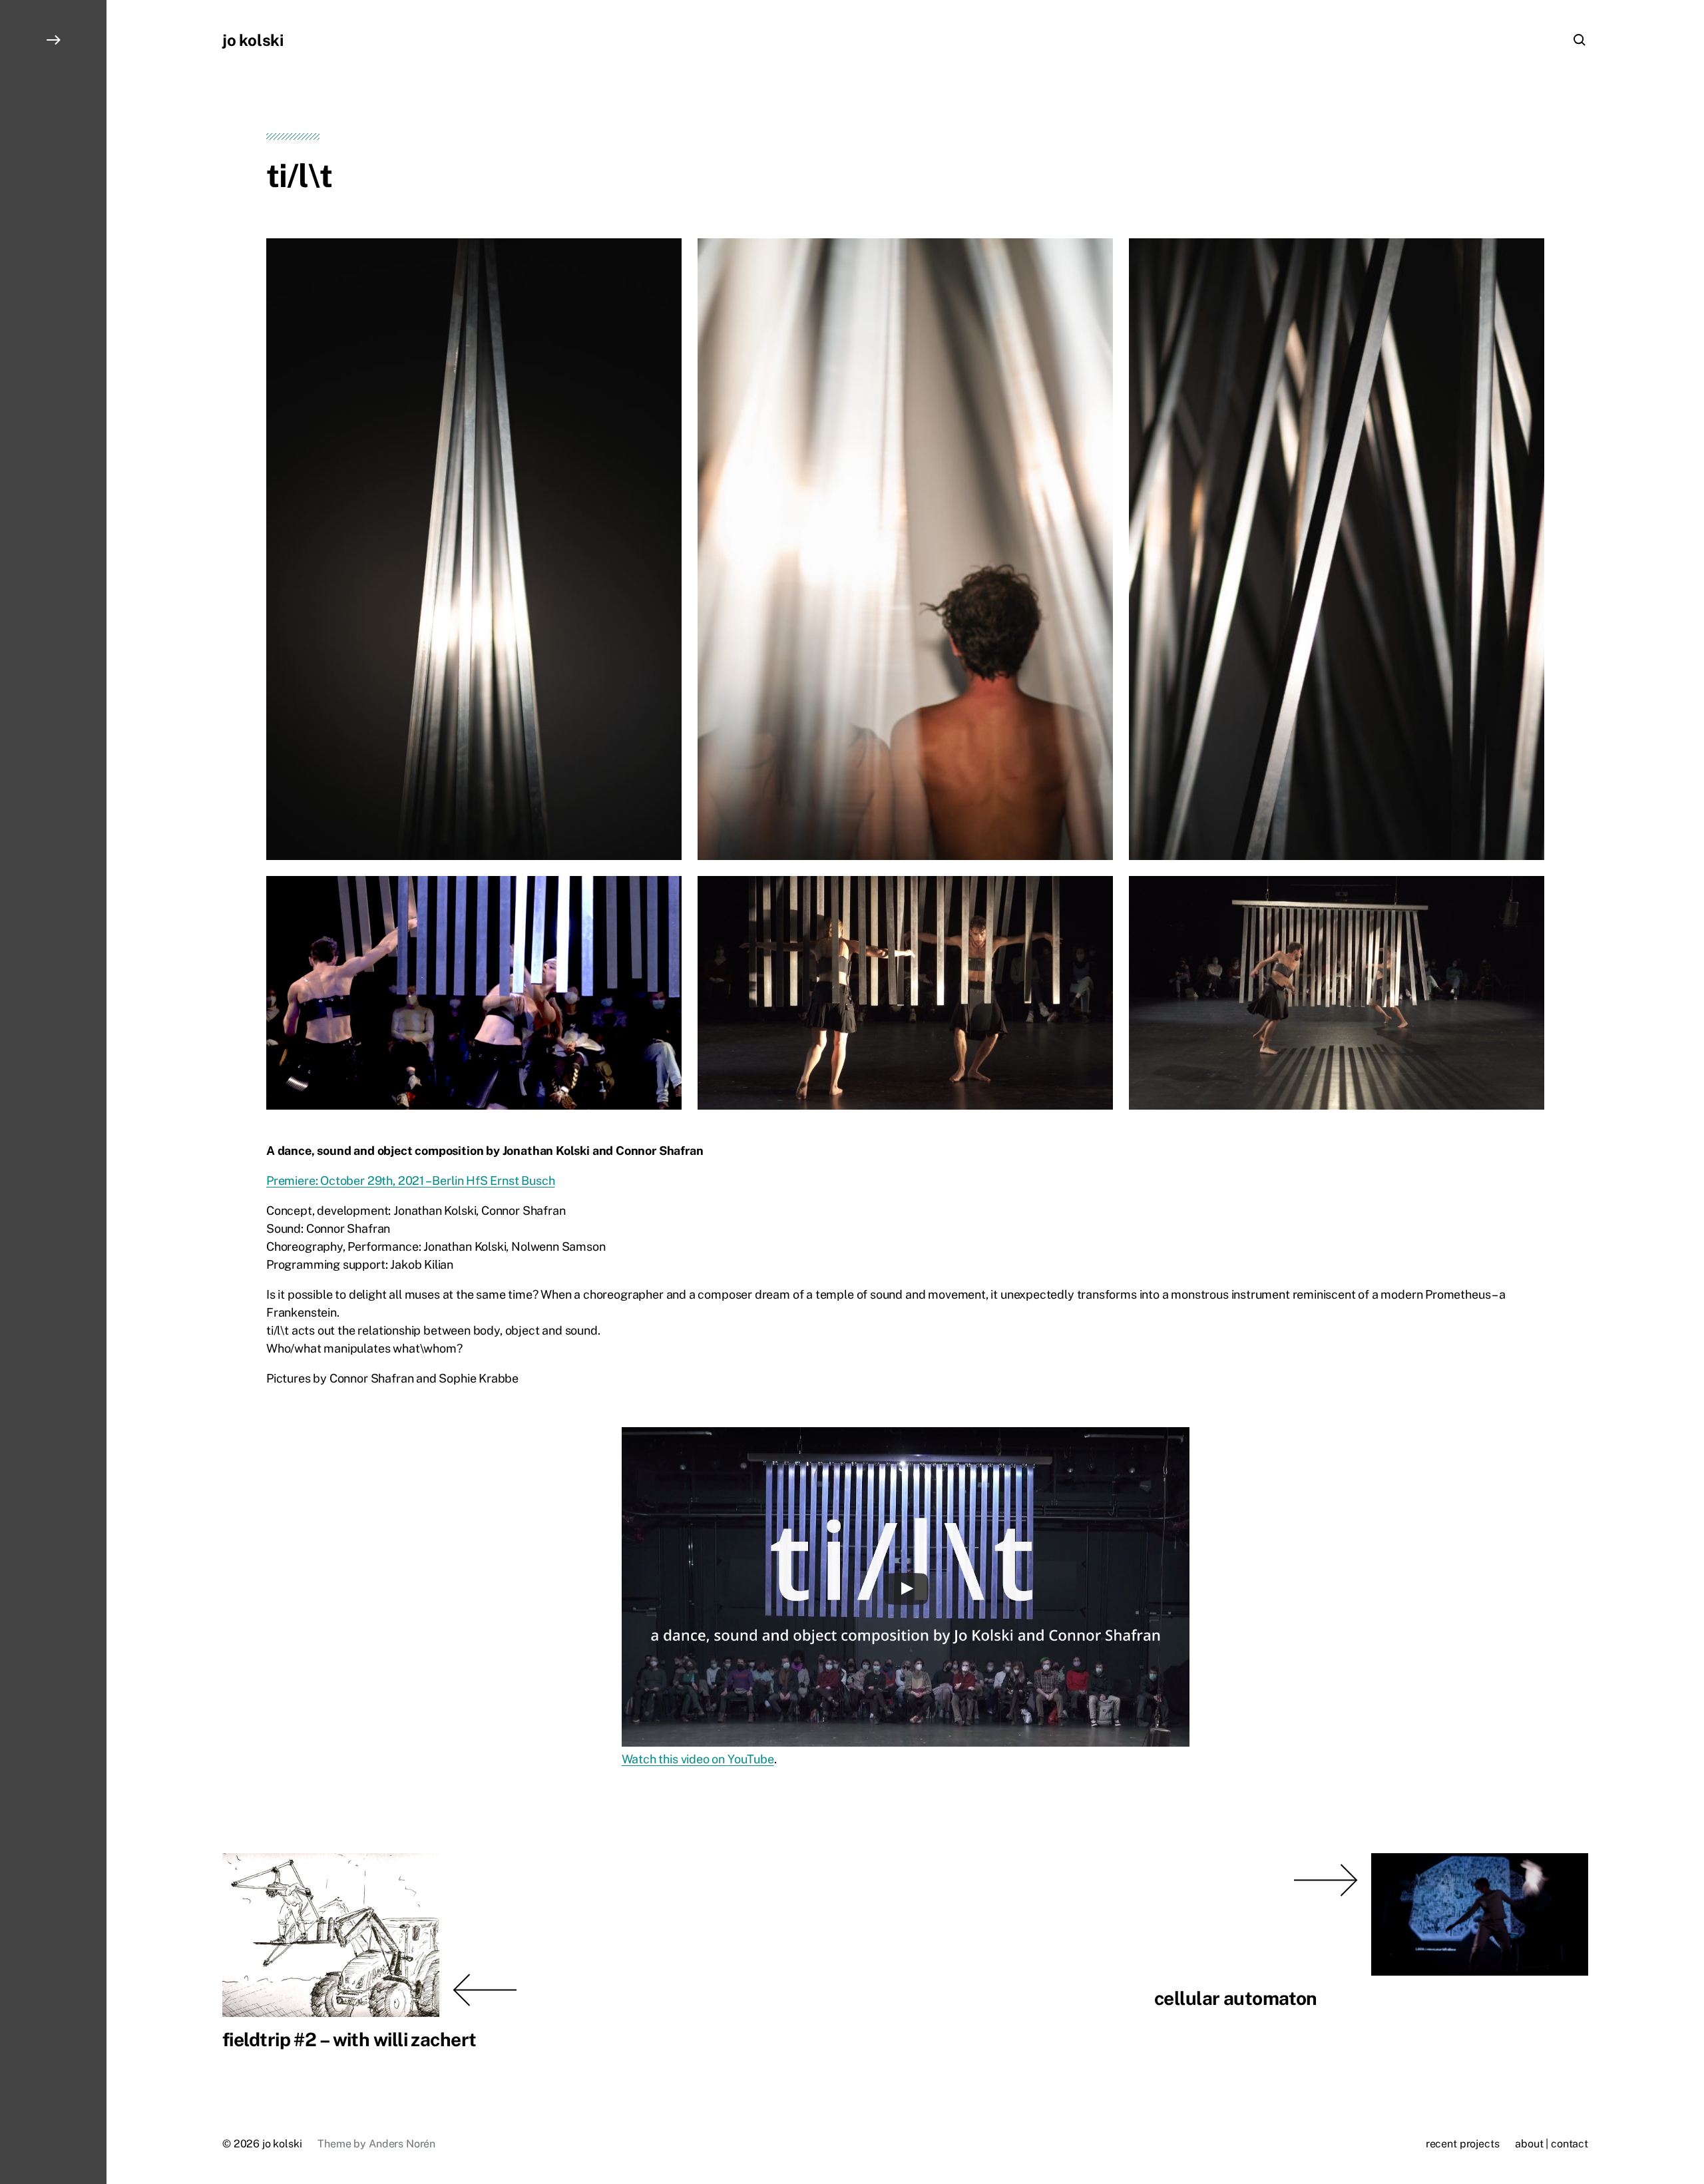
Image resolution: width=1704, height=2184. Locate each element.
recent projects (1463, 2144)
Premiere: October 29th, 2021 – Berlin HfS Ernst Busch (410, 1181)
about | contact (1552, 2144)
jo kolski (253, 40)
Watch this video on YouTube (698, 1759)
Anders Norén (402, 2144)
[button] (53, 1092)
